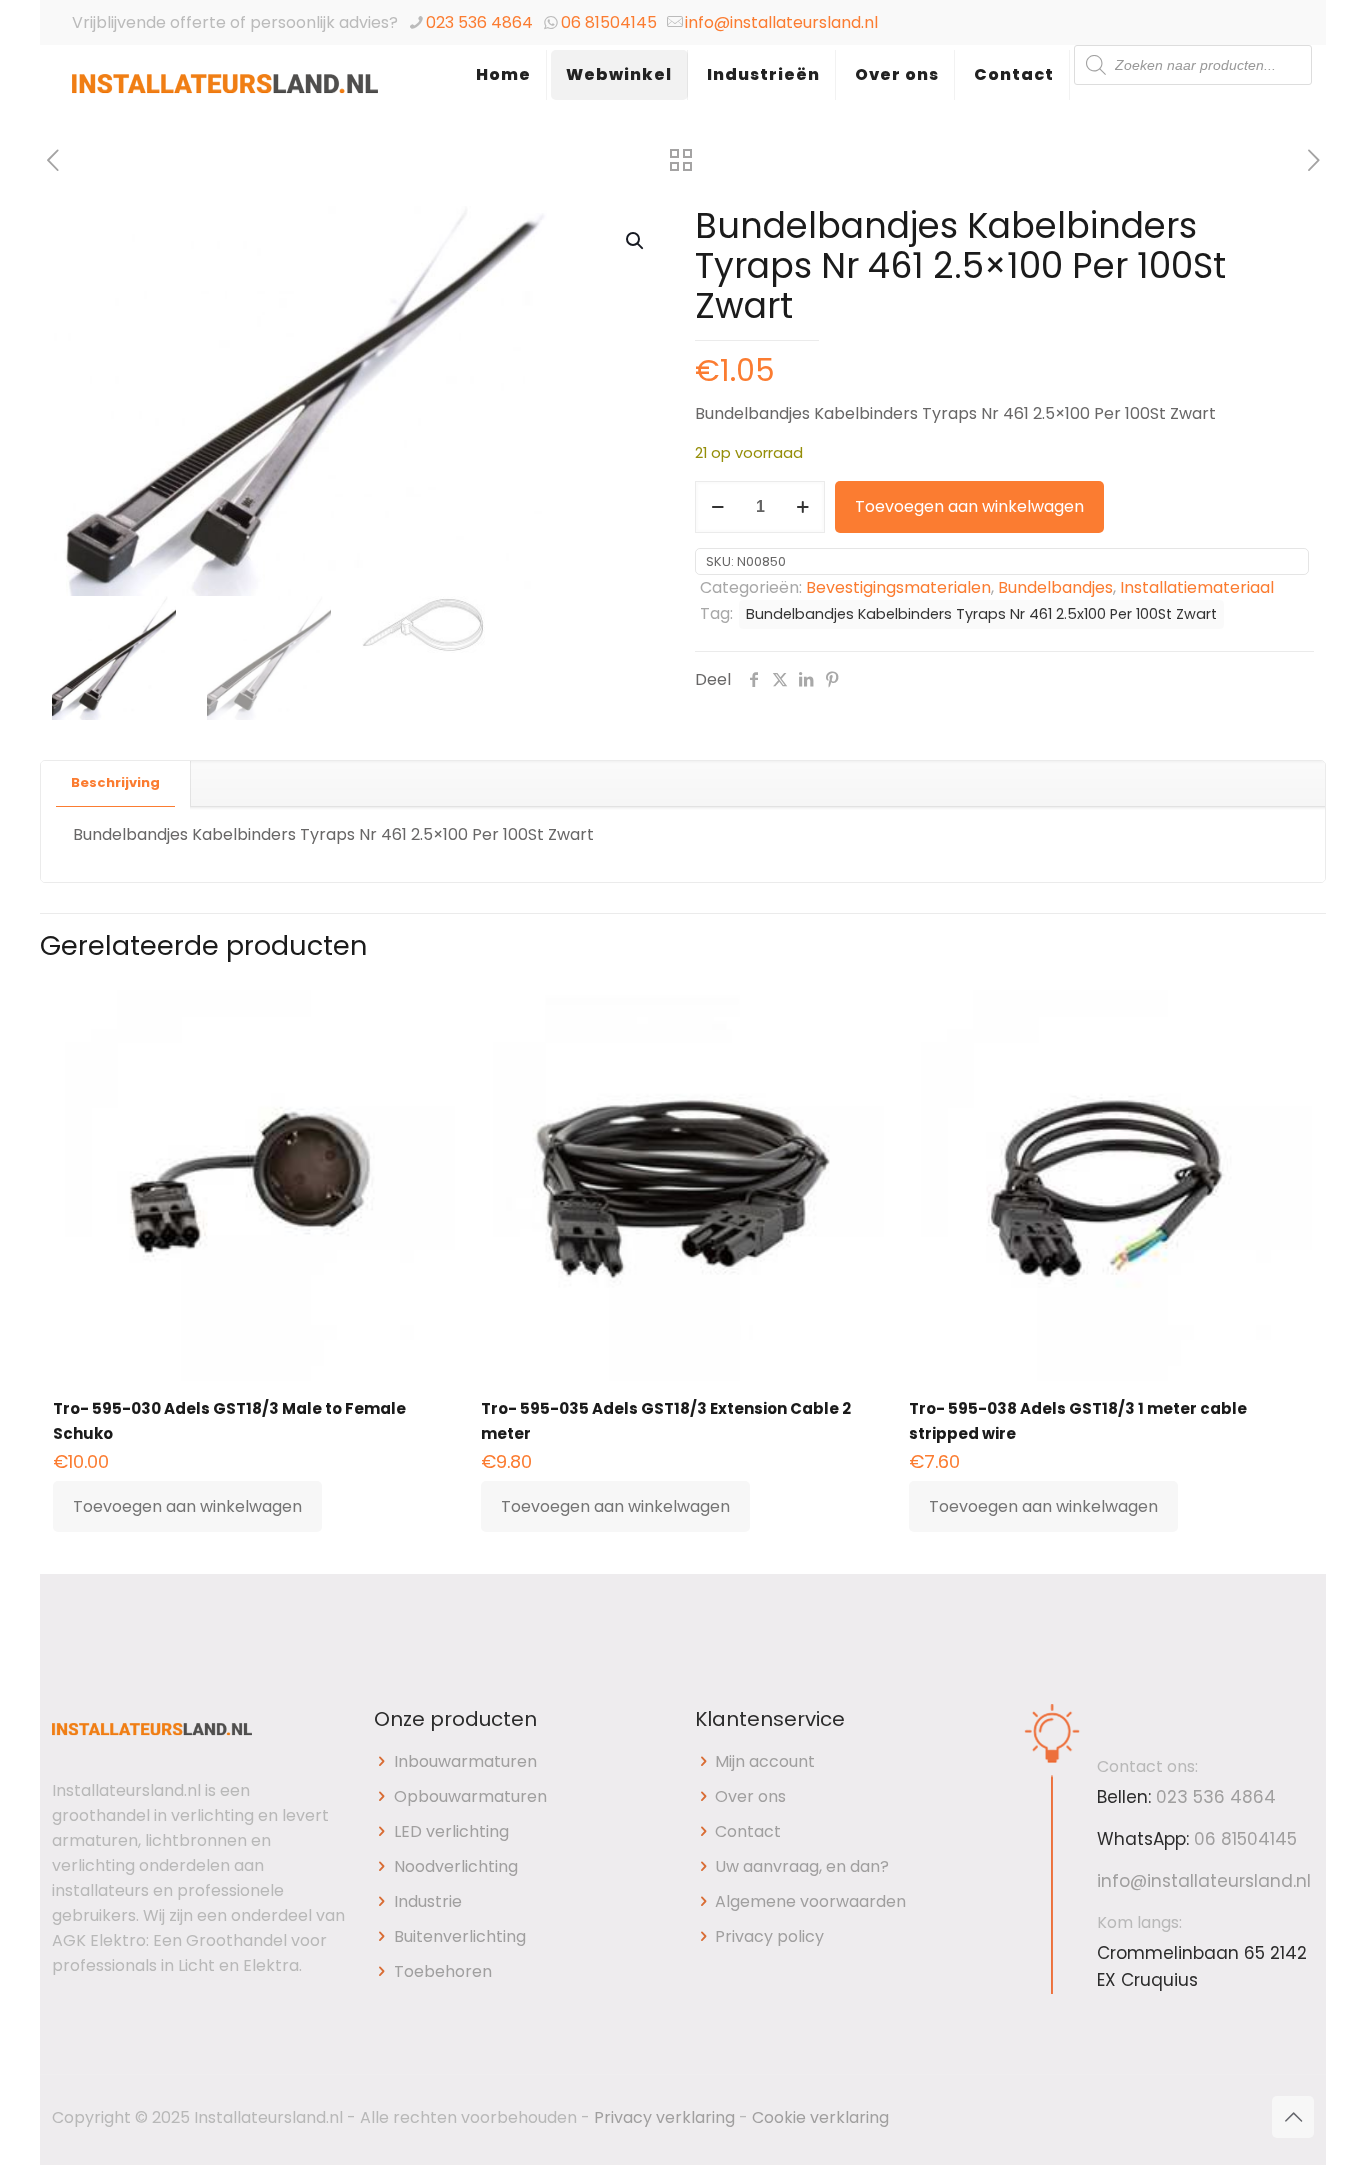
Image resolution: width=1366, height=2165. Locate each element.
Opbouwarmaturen (470, 1796)
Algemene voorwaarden (810, 1901)
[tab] (116, 783)
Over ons (750, 1796)
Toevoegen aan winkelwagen (969, 506)
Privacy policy (769, 1936)
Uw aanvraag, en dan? (802, 1866)
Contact (748, 1831)
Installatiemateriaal (1197, 587)
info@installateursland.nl (781, 22)
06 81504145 (609, 22)
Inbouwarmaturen (465, 1761)
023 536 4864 (479, 22)
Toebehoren (443, 1971)
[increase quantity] (802, 507)
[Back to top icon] (1293, 2117)
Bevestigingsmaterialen (898, 587)
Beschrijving (115, 782)
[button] (636, 241)
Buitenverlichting (460, 1936)
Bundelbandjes (1055, 587)
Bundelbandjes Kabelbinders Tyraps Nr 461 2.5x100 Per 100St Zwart (981, 614)
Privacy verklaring (664, 2117)
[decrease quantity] (717, 507)
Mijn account (765, 1761)
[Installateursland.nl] (225, 95)
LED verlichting (451, 1831)
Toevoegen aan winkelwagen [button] (187, 1506)
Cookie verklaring (820, 2117)
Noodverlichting (456, 1866)
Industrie (428, 1901)
